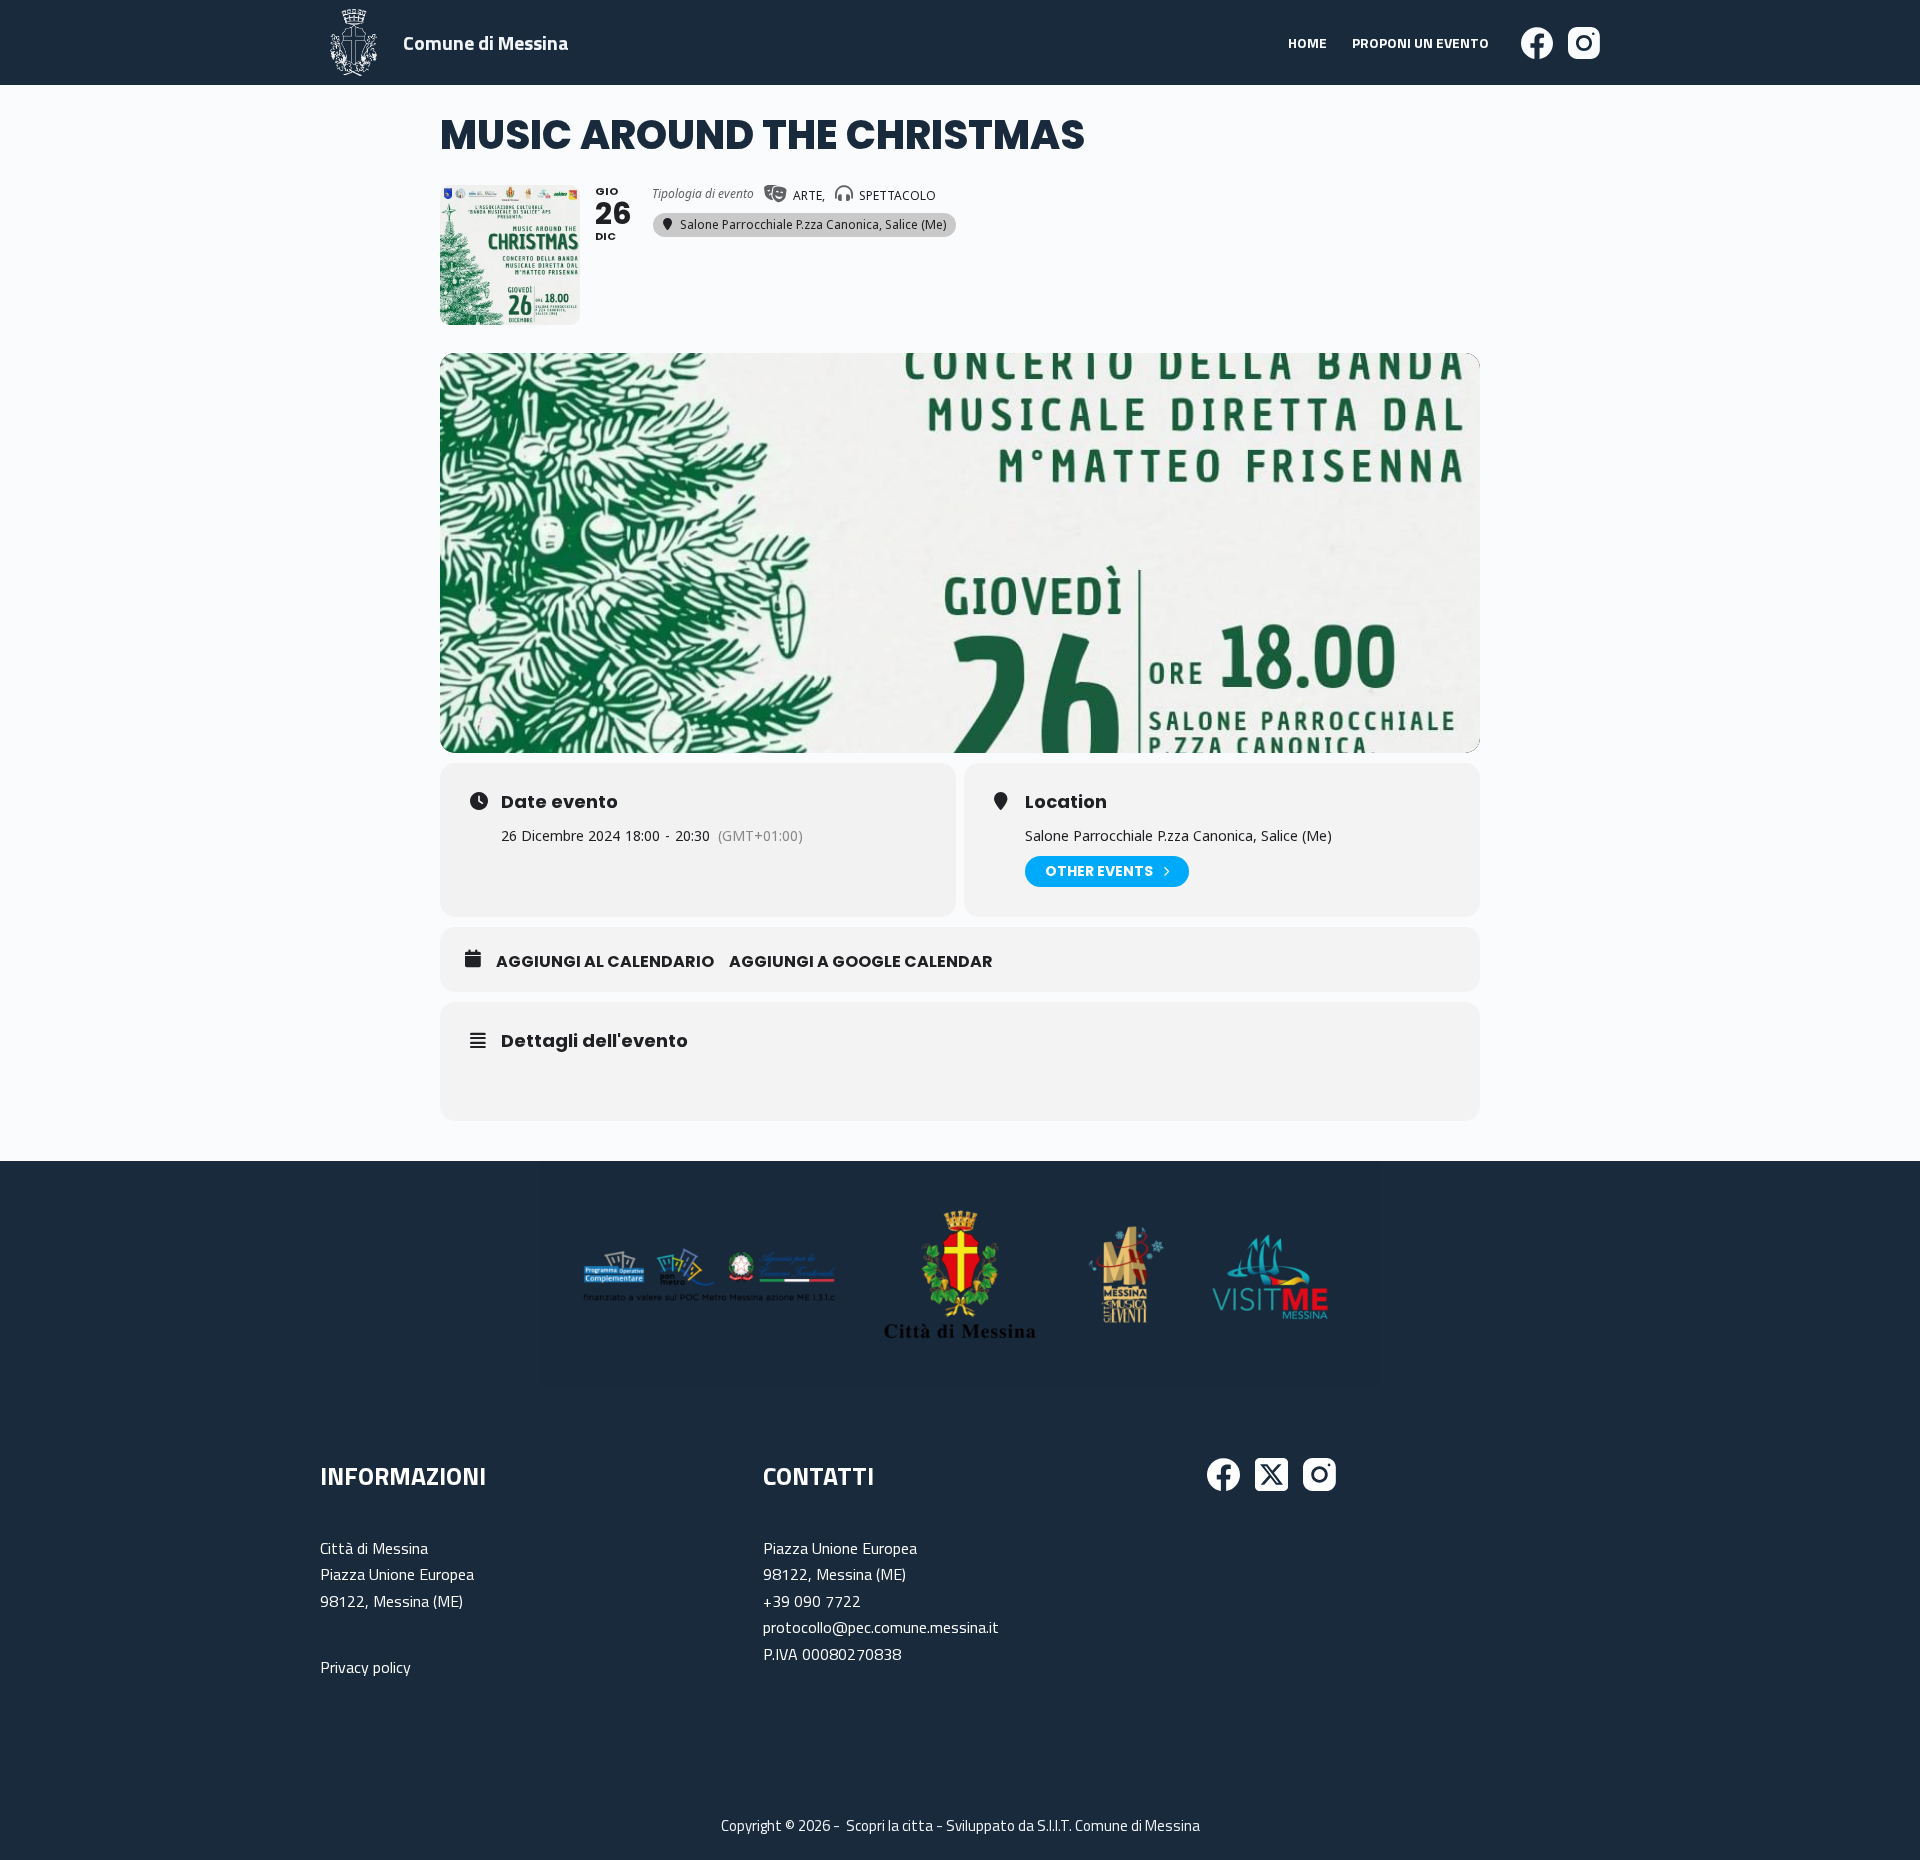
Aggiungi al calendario (605, 962)
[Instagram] (1584, 43)
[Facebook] (1537, 43)
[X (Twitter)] (1271, 1474)
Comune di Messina (486, 42)
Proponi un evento (1420, 42)
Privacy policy (365, 1667)
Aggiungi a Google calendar (861, 962)
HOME (1307, 42)
